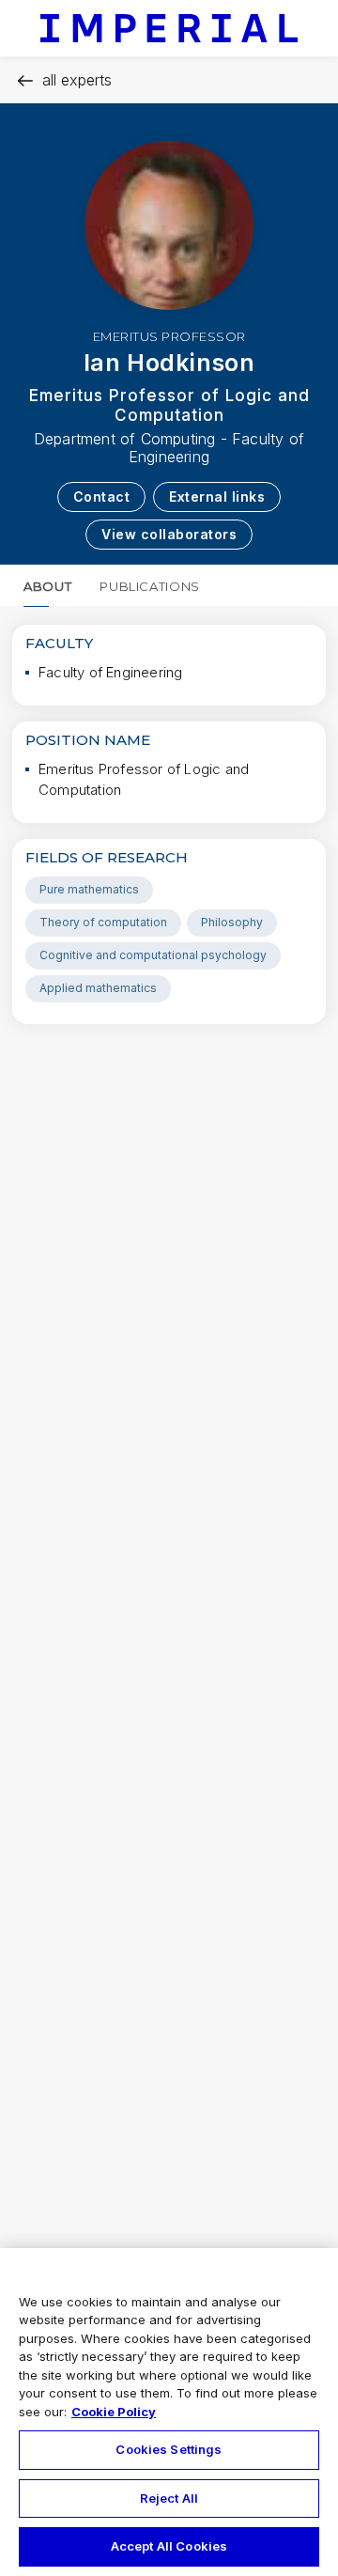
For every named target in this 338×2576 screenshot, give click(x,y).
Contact (102, 497)
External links (217, 497)
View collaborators (169, 534)
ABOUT (47, 586)
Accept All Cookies (169, 2546)
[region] (169, 2412)
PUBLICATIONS (150, 586)
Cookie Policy (114, 2412)
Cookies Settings (169, 2449)
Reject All (169, 2498)
